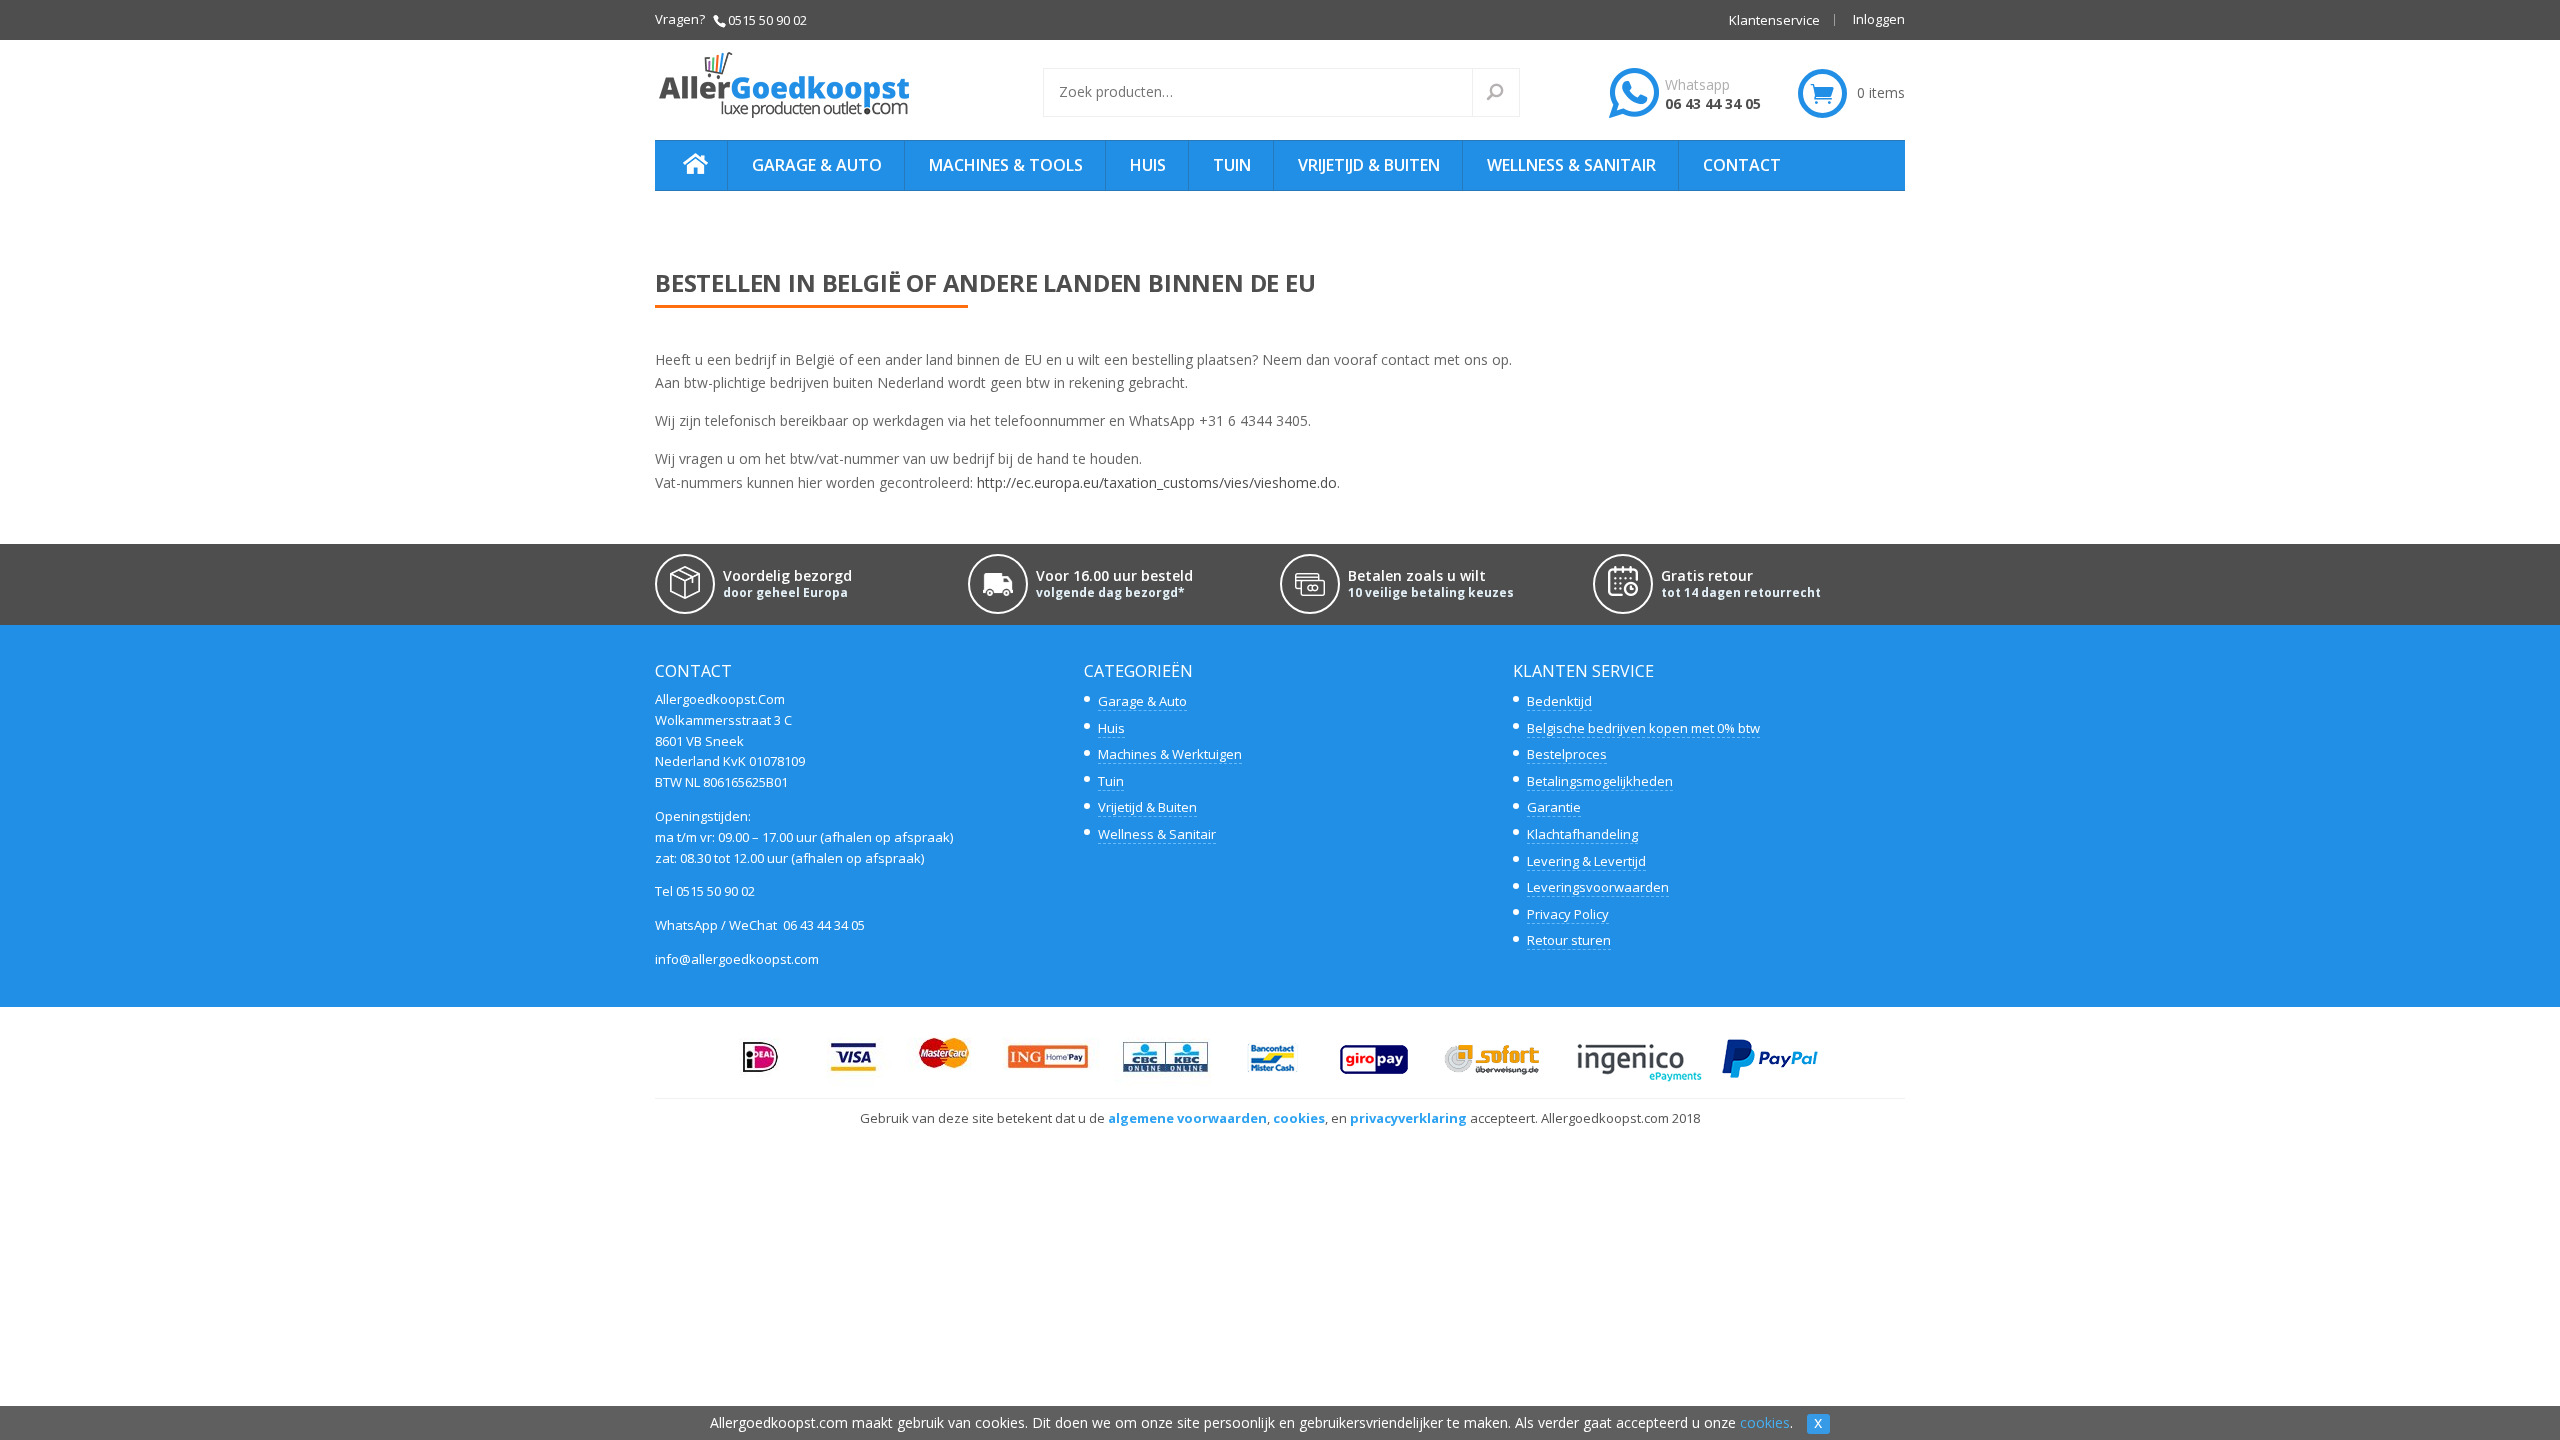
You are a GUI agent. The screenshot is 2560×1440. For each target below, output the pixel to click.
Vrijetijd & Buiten (1369, 165)
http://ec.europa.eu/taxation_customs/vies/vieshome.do (1157, 482)
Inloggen (1879, 20)
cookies (1765, 1422)
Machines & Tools (1006, 165)
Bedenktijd (1559, 701)
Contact (1742, 165)
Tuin (1232, 165)
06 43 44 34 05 (1713, 103)
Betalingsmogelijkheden (1600, 781)
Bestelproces (1567, 754)
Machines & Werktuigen (1170, 754)
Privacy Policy (1568, 914)
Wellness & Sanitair (1571, 165)
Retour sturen (1569, 940)
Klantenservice (1774, 20)
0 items (1881, 92)
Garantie (1554, 807)
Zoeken (1507, 93)
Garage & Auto (817, 165)
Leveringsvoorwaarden (1598, 887)
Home (687, 165)
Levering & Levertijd (1586, 861)
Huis (1148, 165)
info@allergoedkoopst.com (737, 959)
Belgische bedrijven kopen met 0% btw (1643, 728)
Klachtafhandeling (1582, 834)
